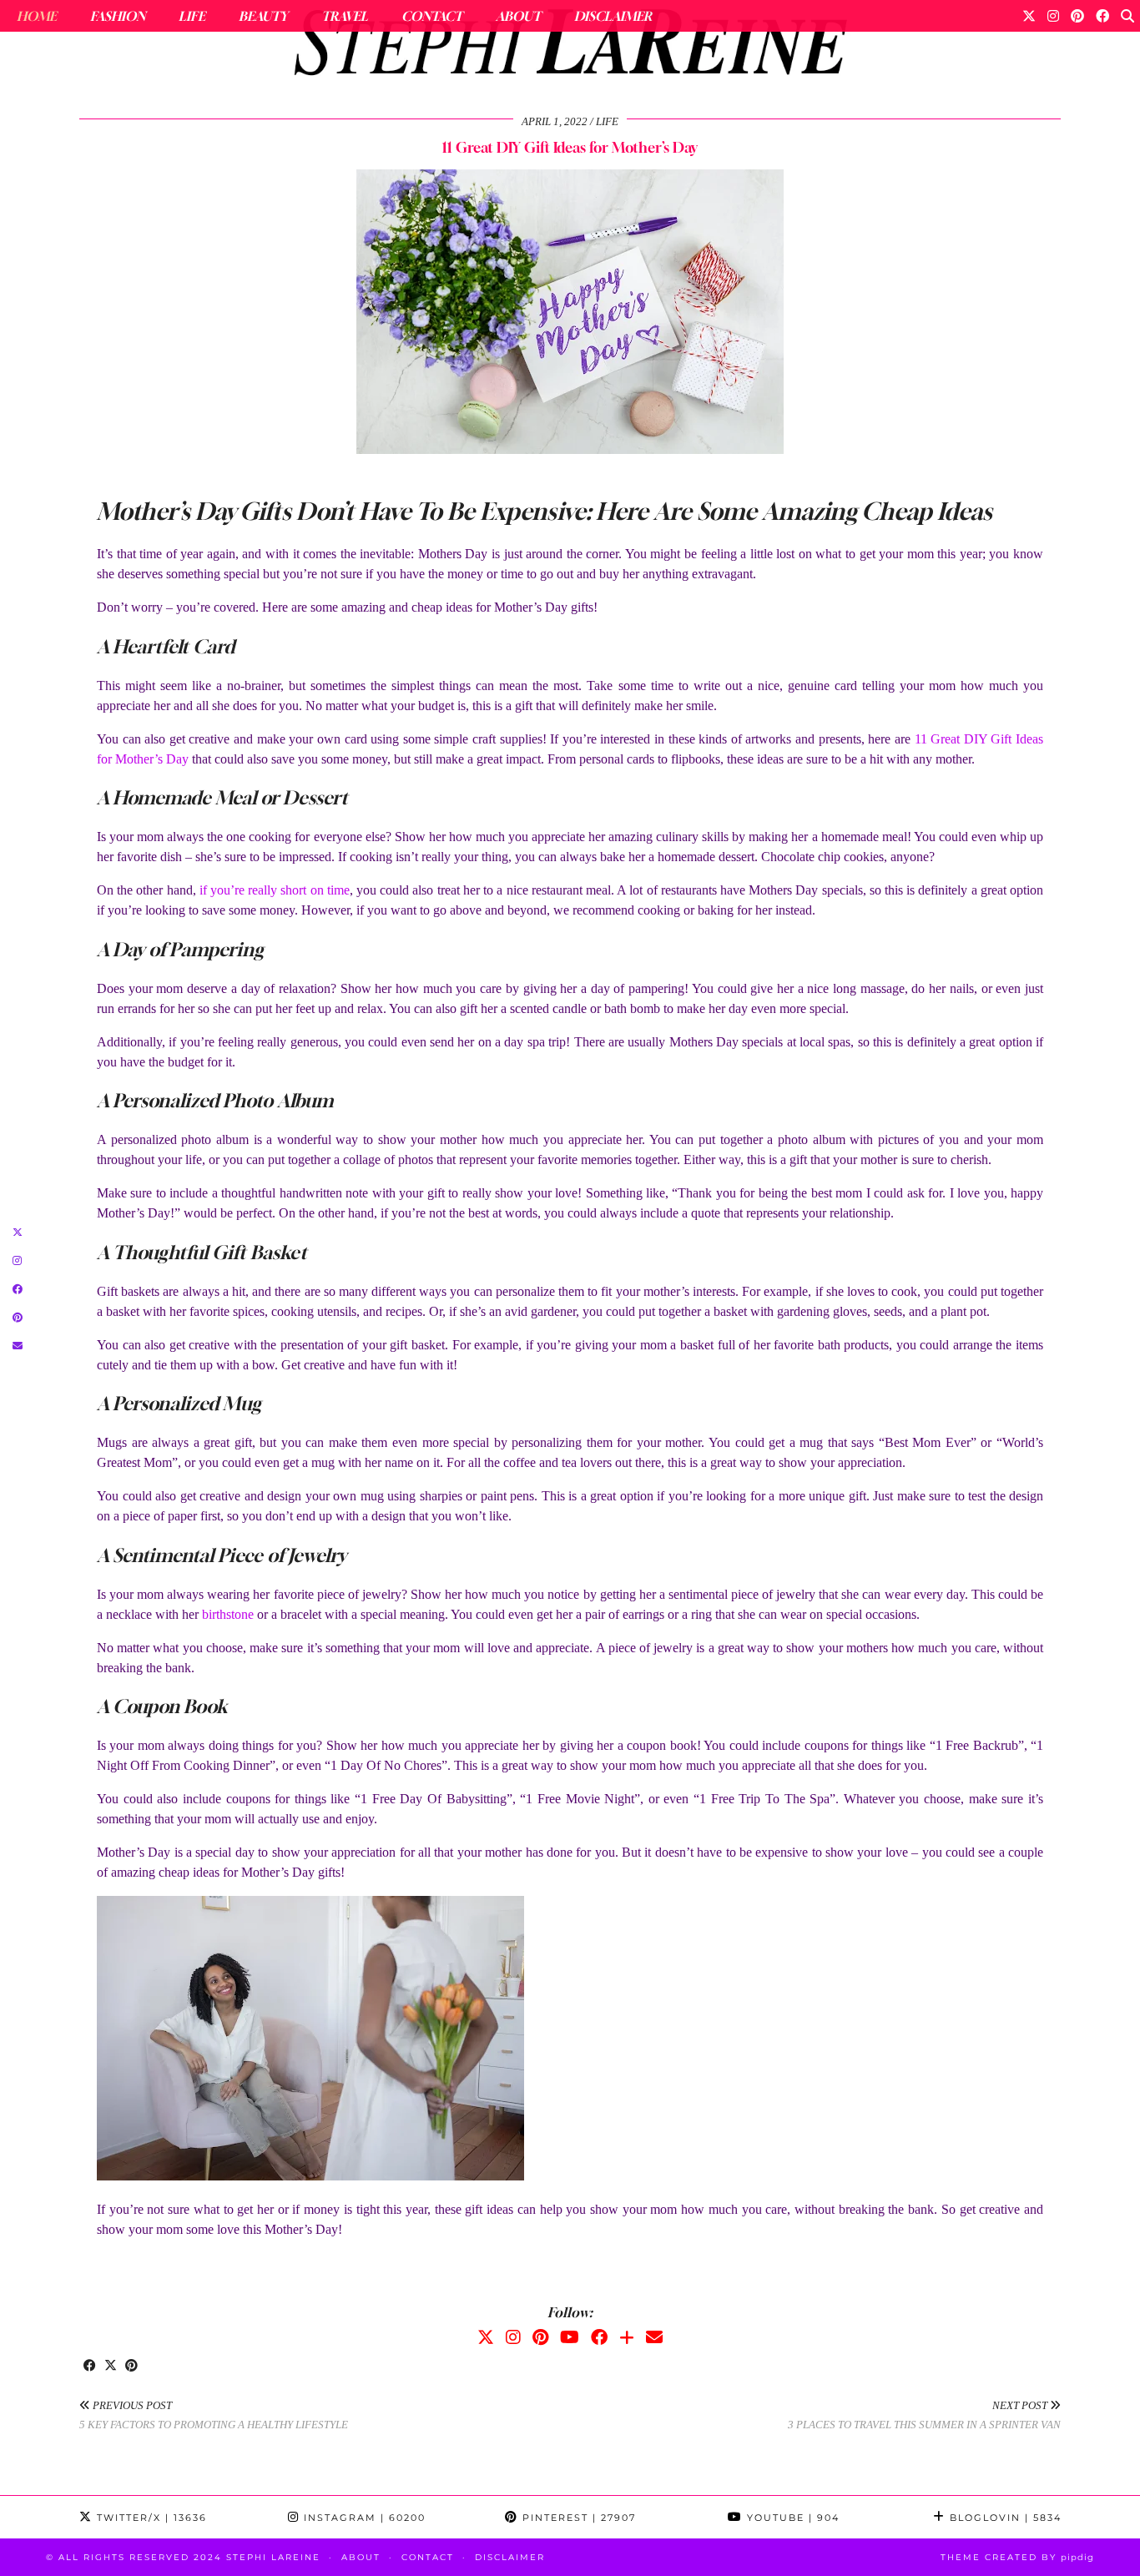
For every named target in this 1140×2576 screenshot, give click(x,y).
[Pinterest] (1077, 16)
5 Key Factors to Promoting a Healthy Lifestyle (214, 2415)
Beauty (263, 16)
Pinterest (577, 2518)
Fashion (118, 16)
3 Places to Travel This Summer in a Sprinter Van (924, 2415)
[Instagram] (1053, 16)
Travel (345, 16)
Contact (432, 16)
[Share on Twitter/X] (111, 2367)
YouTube (791, 2518)
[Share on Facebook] (90, 2367)
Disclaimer (613, 16)
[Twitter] (1029, 16)
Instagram (363, 2518)
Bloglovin (1004, 2518)
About (518, 16)
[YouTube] (570, 2337)
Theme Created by (1017, 2557)
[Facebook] (1102, 16)
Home (37, 16)
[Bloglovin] (627, 2337)
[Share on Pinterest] (131, 2367)
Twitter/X (150, 2518)
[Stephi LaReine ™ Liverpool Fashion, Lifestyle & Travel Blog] (570, 47)
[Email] (654, 2337)
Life (192, 16)
